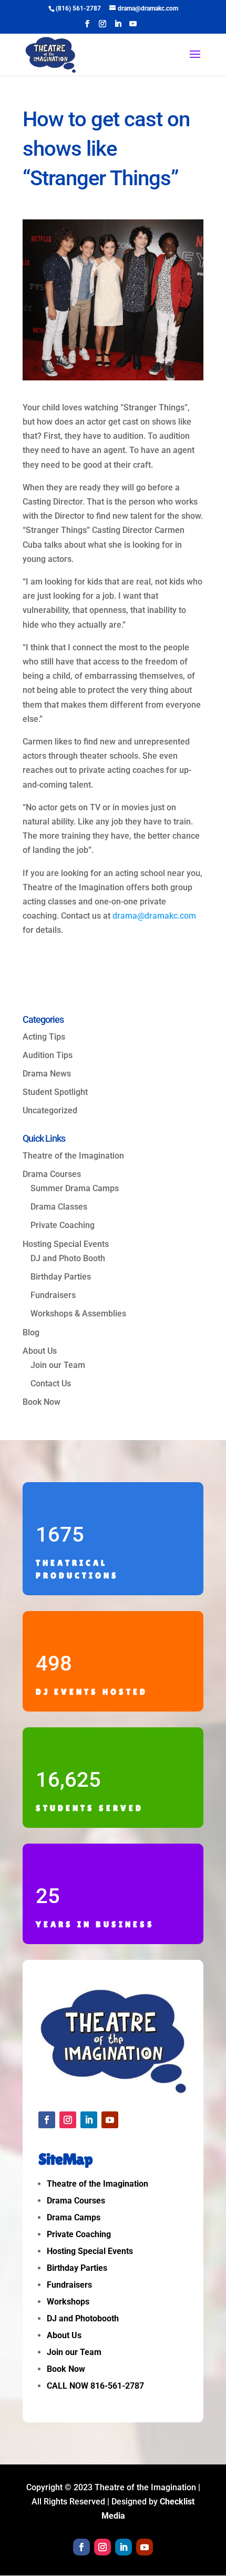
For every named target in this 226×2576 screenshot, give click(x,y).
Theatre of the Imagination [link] (73, 1156)
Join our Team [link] (58, 1365)
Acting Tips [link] (44, 1037)
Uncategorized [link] (50, 1110)
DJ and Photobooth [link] (83, 2318)
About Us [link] (40, 1351)
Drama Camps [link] (74, 2217)
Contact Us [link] (51, 1383)
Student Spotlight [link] (55, 1092)
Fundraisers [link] (53, 1295)
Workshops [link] (68, 2302)
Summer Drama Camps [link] (75, 1188)
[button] (87, 27)
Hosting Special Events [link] (90, 2251)
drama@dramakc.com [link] (154, 916)
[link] (78, 8)
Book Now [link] (42, 1402)
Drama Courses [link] (52, 1174)
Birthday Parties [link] (61, 1277)
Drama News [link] (47, 1074)
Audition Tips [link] (48, 1055)
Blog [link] (31, 1332)
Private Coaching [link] (63, 1225)
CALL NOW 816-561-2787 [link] (95, 2386)
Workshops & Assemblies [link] (78, 1314)
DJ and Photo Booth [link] (68, 1258)
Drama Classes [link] (59, 1207)
